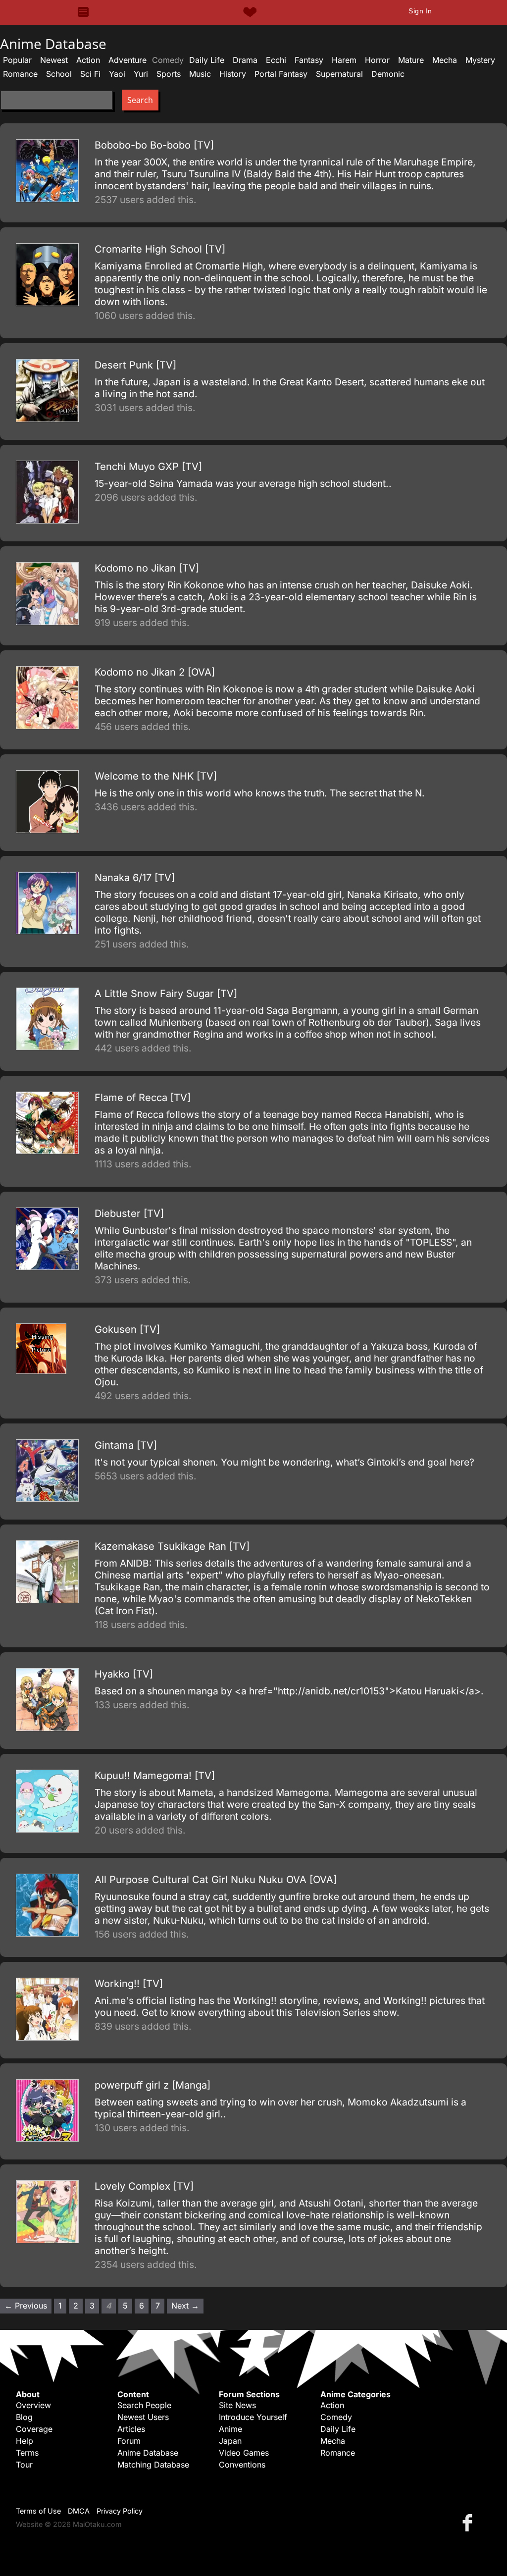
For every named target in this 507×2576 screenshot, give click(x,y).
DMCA (79, 2511)
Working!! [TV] (129, 1984)
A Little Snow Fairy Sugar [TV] (166, 994)
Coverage (34, 2429)
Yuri (141, 74)
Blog (24, 2417)
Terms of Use (38, 2511)
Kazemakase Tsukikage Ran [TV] (172, 1546)
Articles (131, 2429)
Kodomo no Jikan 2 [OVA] (155, 672)
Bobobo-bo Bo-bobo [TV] (154, 145)
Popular (17, 60)
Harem (344, 60)
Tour (24, 2465)
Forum (129, 2441)
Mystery (480, 60)
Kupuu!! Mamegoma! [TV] (155, 1776)
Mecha (445, 60)
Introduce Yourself (253, 2417)
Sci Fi (90, 74)
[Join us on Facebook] (469, 2522)
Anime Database (148, 2453)
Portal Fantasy (281, 74)
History (233, 74)
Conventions (242, 2465)
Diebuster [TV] (129, 1213)
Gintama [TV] (126, 1445)
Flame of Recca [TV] (143, 1098)
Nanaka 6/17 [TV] (135, 878)
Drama (245, 60)
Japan (230, 2441)
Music (200, 74)
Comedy (336, 2417)
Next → (185, 2306)
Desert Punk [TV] (135, 365)
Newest (54, 60)
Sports (169, 74)
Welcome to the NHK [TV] (156, 776)
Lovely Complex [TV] (144, 2186)
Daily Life (207, 60)
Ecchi (276, 60)
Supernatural (339, 74)
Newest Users (143, 2417)
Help (25, 2441)
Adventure (127, 60)
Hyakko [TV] (124, 1674)
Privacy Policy (120, 2511)
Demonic (388, 74)
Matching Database (153, 2465)
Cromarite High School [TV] (160, 249)
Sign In (420, 11)
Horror (377, 60)
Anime (230, 2429)
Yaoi (117, 74)
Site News (237, 2405)
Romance (20, 74)
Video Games (244, 2453)
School (59, 74)
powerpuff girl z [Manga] (152, 2085)
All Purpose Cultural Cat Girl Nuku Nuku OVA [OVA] (216, 1880)
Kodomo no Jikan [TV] (147, 568)
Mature (411, 60)
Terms (27, 2453)
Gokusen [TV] (127, 1329)
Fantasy (309, 60)
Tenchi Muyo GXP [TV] (148, 467)
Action (88, 60)
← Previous (26, 2306)
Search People (144, 2405)
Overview (33, 2405)
